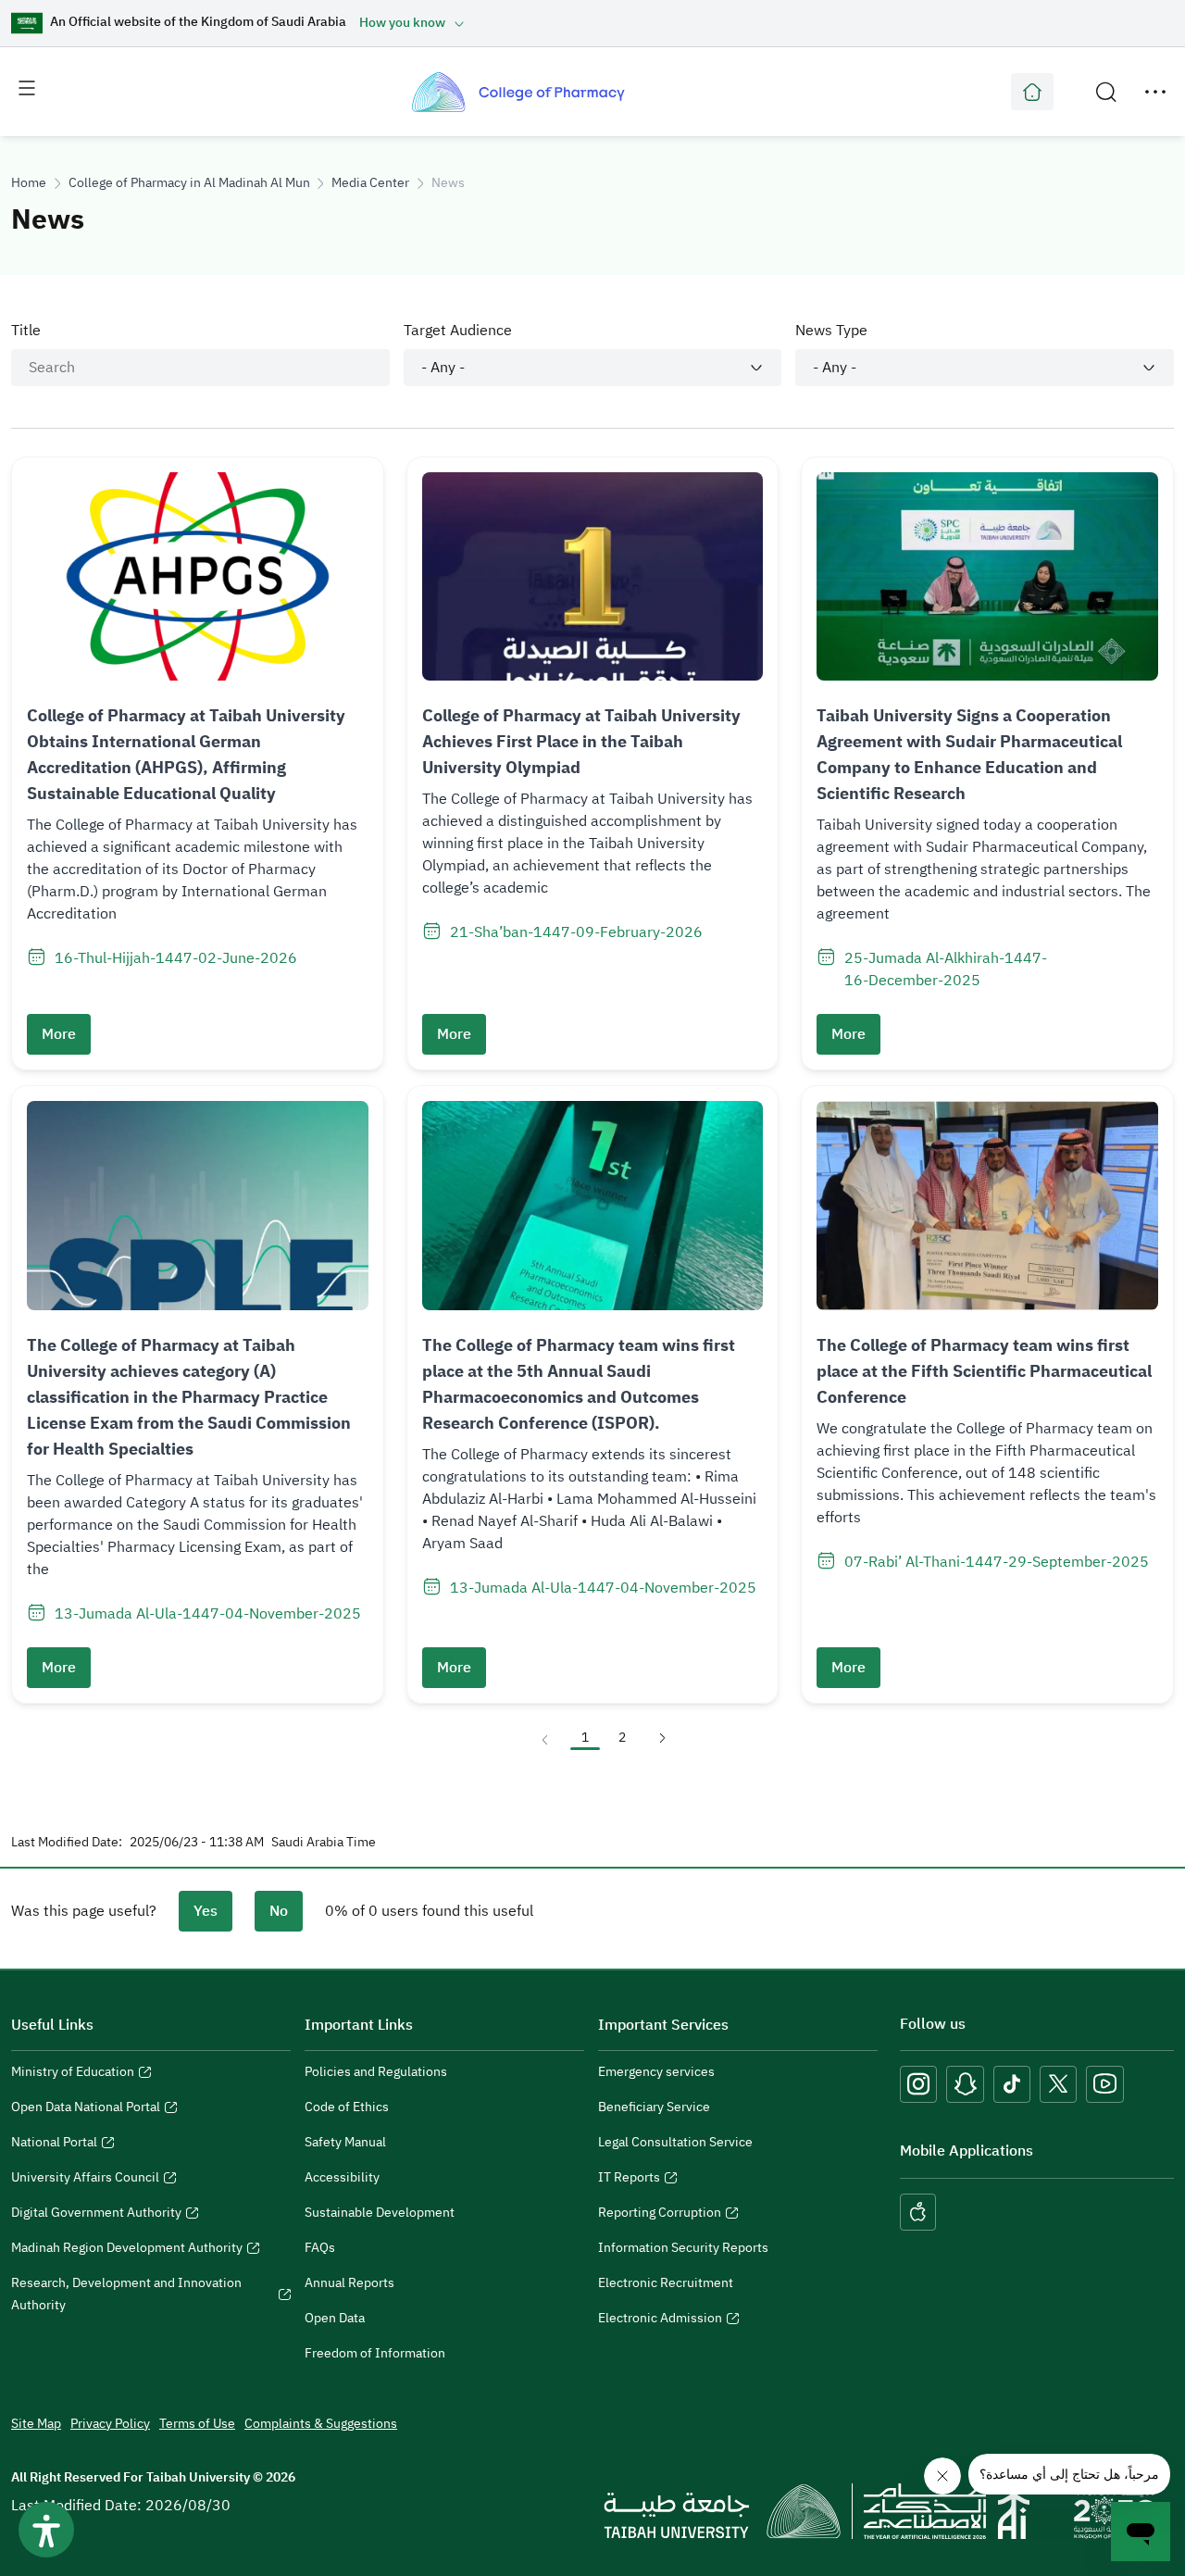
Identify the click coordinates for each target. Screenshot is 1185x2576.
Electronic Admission (660, 2320)
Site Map (36, 2424)
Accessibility (342, 2177)
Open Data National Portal (86, 2109)
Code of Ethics (347, 2107)
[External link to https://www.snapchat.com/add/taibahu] (965, 2084)
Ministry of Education (73, 2074)
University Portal (1032, 92)
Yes (206, 1911)
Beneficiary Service (654, 2107)
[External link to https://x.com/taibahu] (1058, 2084)
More (59, 1034)
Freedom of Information (375, 2353)
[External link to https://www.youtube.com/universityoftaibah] (1105, 2084)
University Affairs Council (85, 2180)
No (279, 1911)
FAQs (320, 2248)
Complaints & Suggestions (321, 2424)
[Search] (1106, 92)
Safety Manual (345, 2142)
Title (26, 331)
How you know (402, 23)
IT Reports (629, 2180)
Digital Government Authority (96, 2215)
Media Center (370, 183)
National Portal (54, 2145)
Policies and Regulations (376, 2072)
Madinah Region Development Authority (127, 2250)
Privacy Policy (110, 2424)
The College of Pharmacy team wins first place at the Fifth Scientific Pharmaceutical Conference (984, 1371)
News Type (831, 331)
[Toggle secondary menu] (1155, 92)
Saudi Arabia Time (324, 1843)
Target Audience (458, 331)
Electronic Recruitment (666, 2283)
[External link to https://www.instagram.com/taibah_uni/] (918, 2084)
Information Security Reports (683, 2248)
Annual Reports (349, 2283)
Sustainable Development (380, 2213)
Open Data (335, 2318)
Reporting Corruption (660, 2215)
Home (29, 183)
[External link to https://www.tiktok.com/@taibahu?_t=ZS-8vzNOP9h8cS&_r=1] (1012, 2084)
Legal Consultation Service (675, 2142)
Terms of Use (197, 2424)
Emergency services (656, 2072)
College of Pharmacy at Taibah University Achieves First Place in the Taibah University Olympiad (581, 741)
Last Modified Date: (67, 1843)
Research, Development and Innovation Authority (126, 2296)
